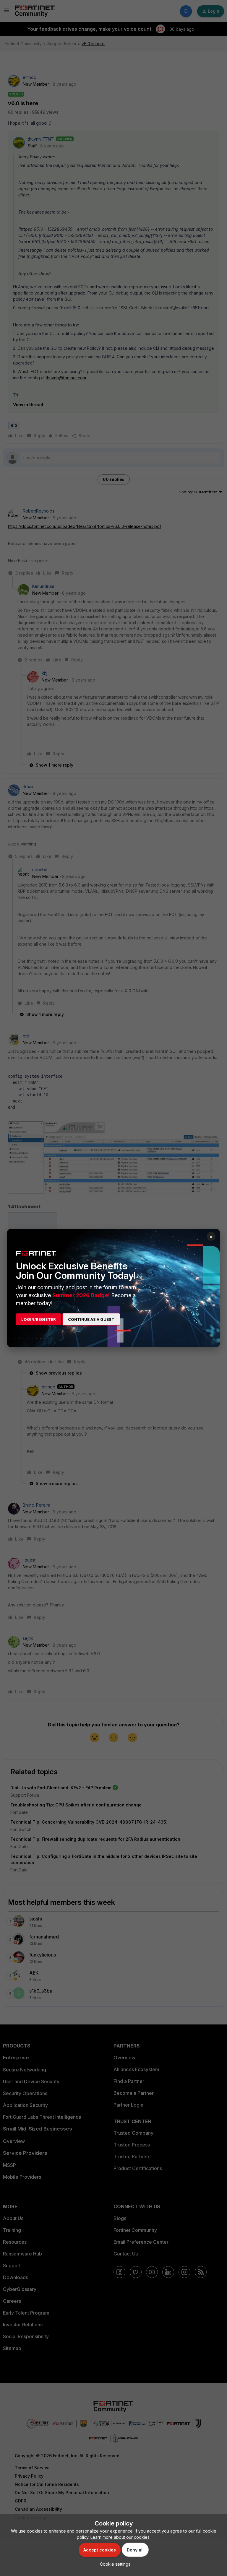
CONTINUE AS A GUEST (91, 1319)
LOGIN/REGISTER (39, 1319)
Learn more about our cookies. (120, 2537)
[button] (114, 2564)
